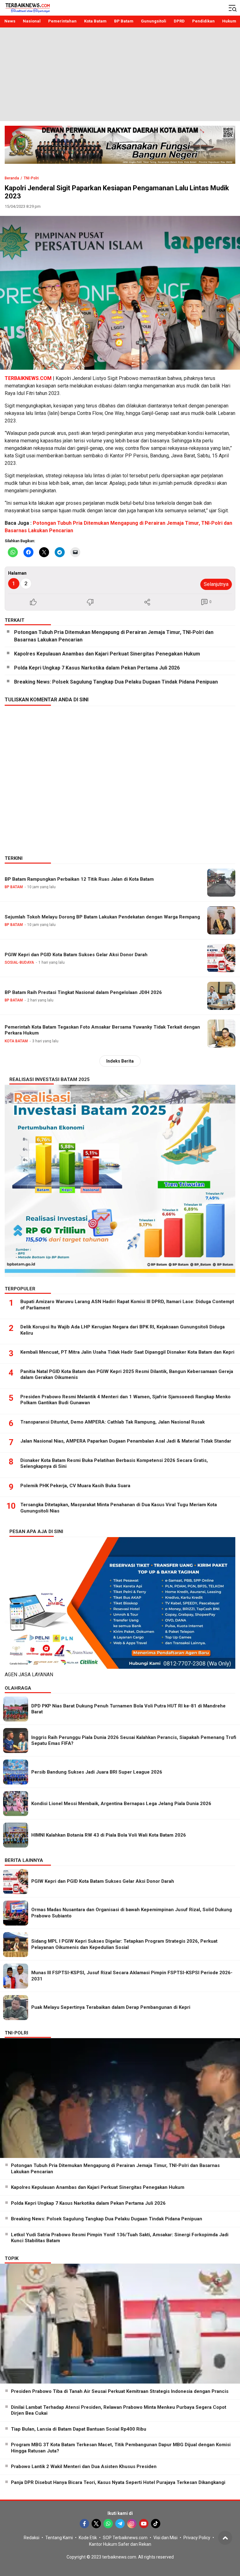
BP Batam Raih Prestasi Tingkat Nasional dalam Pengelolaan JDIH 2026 (83, 992)
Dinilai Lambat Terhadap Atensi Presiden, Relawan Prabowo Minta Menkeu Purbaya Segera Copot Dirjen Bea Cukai (119, 2410)
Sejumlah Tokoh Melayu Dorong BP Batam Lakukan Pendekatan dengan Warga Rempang (102, 917)
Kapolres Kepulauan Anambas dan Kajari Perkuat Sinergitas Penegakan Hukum (107, 654)
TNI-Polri (31, 178)
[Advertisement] (120, 74)
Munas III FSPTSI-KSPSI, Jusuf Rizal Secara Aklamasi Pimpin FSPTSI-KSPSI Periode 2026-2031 (132, 1976)
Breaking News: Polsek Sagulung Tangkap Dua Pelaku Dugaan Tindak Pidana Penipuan (116, 682)
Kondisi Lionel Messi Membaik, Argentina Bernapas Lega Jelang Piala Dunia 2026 (121, 1804)
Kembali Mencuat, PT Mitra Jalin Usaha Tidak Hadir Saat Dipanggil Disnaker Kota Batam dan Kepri (127, 1352)
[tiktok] (156, 2524)
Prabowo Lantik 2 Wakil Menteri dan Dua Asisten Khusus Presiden (84, 2466)
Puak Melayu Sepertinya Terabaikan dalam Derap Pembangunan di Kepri (111, 2007)
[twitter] (96, 2524)
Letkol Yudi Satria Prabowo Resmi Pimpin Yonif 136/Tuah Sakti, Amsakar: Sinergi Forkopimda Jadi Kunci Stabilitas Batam (120, 2238)
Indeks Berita (120, 1061)
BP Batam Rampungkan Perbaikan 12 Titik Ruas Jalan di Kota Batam (79, 879)
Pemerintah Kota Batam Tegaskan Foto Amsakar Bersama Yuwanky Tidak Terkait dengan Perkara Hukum (102, 1030)
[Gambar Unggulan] (120, 293)
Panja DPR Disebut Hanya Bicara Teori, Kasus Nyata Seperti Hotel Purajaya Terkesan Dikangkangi (118, 2482)
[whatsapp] (108, 2524)
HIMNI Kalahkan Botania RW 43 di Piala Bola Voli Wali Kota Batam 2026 (109, 1835)
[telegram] (120, 2524)
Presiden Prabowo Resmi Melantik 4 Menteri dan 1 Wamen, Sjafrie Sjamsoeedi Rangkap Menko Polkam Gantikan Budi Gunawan (125, 1400)
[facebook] (84, 2524)
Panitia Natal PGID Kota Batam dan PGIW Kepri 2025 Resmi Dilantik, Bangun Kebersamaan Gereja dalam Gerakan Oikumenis (127, 1375)
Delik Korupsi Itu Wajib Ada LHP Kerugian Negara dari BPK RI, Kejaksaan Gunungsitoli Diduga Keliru (122, 1330)
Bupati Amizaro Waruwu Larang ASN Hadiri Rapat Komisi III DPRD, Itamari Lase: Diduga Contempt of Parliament (127, 1305)
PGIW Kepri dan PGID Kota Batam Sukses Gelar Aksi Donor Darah (76, 955)
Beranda (12, 178)
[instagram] (132, 2524)
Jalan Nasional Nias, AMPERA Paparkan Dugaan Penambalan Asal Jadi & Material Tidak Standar (126, 1441)
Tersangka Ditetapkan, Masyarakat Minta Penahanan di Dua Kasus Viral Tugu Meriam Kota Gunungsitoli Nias (119, 1508)
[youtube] (144, 2524)
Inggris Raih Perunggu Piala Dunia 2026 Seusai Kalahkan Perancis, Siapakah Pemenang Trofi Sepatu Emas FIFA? (134, 1741)
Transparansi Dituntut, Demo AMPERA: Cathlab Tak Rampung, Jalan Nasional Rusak (112, 1422)
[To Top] (225, 2538)
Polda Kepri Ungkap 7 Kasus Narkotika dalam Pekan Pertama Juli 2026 (97, 668)
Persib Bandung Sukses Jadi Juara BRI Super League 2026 (97, 1772)
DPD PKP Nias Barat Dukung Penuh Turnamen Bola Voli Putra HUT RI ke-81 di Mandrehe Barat (128, 1709)
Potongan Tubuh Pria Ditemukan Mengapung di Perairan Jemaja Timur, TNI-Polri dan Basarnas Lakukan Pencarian (114, 636)
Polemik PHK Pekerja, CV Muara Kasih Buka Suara (75, 1486)
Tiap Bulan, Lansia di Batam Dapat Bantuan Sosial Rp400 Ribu (79, 2429)
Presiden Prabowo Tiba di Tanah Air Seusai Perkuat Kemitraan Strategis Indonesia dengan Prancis (120, 2391)
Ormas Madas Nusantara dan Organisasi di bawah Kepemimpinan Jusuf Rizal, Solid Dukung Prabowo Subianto (132, 1913)
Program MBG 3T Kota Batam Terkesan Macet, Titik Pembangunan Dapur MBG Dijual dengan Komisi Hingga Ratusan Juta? (121, 2448)
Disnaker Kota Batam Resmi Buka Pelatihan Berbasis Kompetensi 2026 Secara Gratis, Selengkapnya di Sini (114, 1463)
